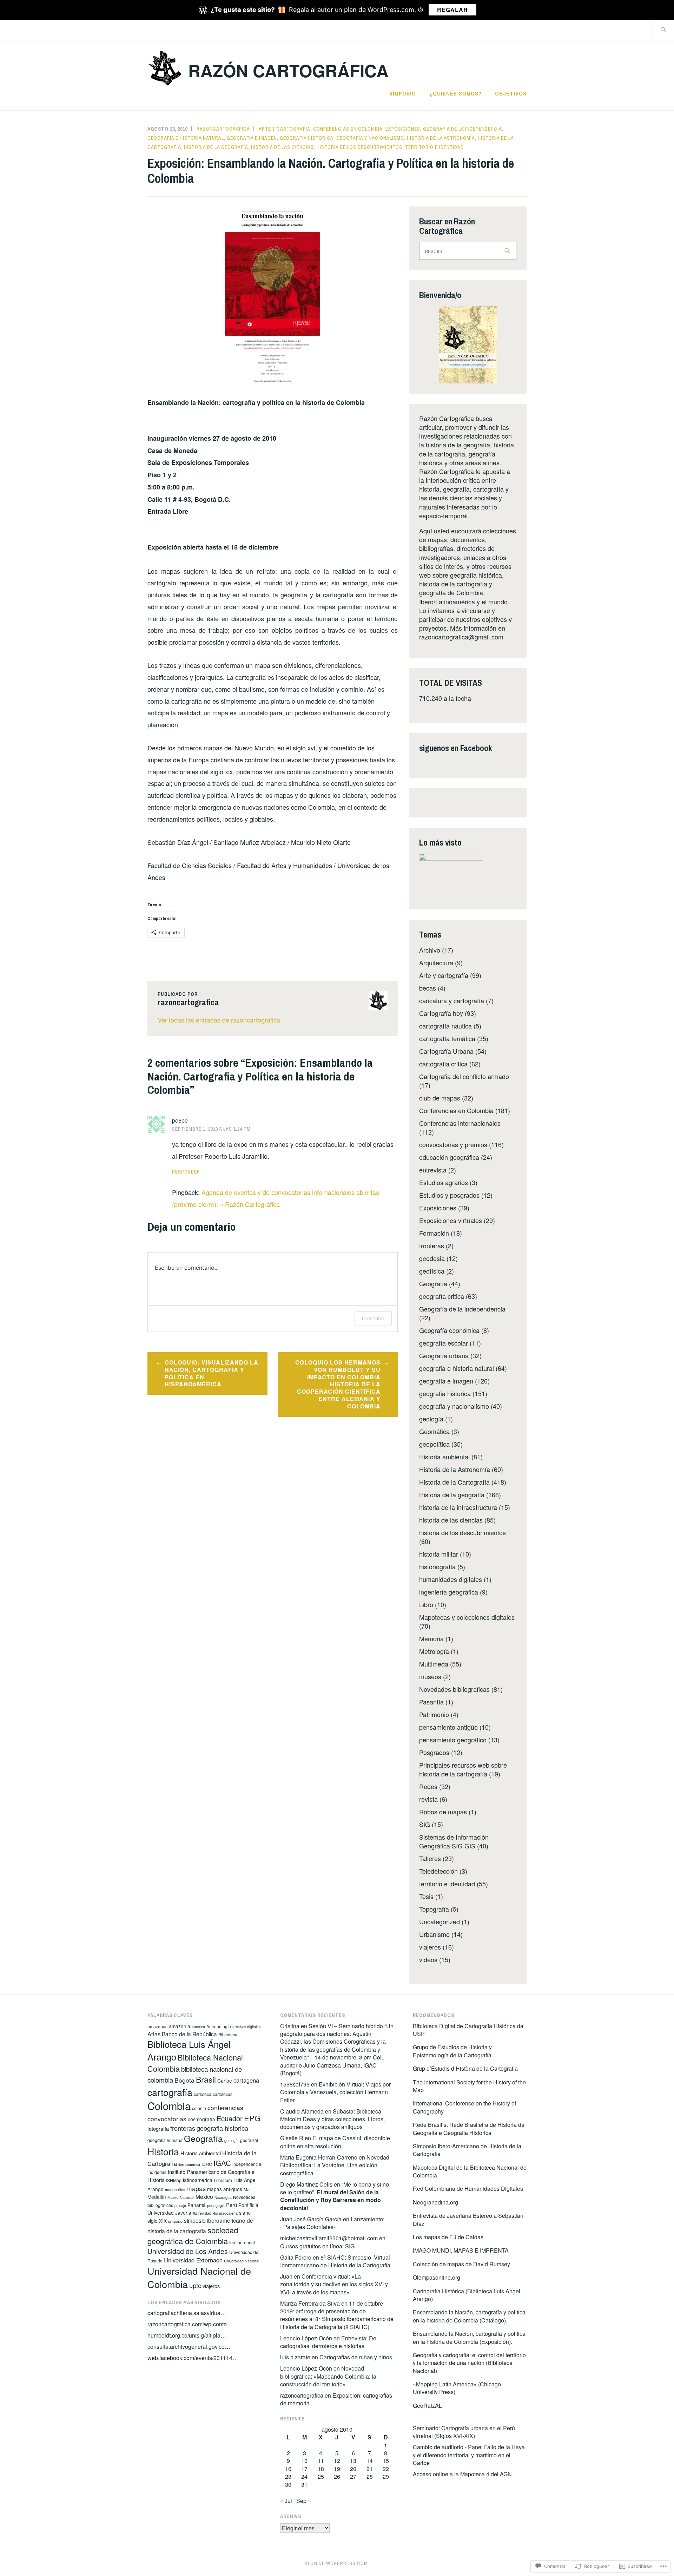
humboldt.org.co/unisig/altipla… (187, 2335)
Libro (426, 1604)
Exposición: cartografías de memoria (336, 2399)
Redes (428, 1786)
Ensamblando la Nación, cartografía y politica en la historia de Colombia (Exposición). (469, 2337)
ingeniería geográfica (449, 1592)
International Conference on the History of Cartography (464, 2107)
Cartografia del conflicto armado (464, 1076)
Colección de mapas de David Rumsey (461, 2264)
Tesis (426, 1896)
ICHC (207, 2164)
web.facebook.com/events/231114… (193, 2358)
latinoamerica (198, 2180)
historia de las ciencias (282, 147)
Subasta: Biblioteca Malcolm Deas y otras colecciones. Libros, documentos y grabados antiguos (332, 2119)
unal (251, 2242)
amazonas (157, 2026)
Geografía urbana (444, 1355)
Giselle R (292, 2138)
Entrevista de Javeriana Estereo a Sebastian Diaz (468, 2219)
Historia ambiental (444, 1457)
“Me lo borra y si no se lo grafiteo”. (335, 2196)
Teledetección (438, 1871)
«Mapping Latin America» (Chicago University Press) (457, 2388)
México (204, 2196)
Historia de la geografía (216, 147)
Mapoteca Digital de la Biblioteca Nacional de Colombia (470, 2171)
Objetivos (511, 93)
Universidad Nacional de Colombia (199, 2277)
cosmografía (201, 2119)
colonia (199, 2108)
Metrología (434, 1651)
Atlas (154, 2034)
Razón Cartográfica (288, 70)
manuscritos (175, 2190)
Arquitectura (436, 962)
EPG (252, 2118)
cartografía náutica (445, 1026)
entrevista (433, 1170)
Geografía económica (449, 1330)
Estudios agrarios (444, 1182)
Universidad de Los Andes (188, 2251)
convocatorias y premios (453, 1144)
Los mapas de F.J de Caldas (448, 2237)
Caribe (225, 2081)
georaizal (249, 2140)
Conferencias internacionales (460, 1123)
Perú (232, 2205)
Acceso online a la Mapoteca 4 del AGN (462, 2474)
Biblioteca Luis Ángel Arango (189, 2050)
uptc (195, 2285)
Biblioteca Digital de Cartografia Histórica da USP (468, 2030)
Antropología (219, 2026)
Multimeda (434, 1664)
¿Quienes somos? (456, 93)
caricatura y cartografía (452, 1000)
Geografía (433, 1283)
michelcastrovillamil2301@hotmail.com (329, 2238)
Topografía (434, 1909)
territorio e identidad (434, 147)
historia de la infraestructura (458, 1507)
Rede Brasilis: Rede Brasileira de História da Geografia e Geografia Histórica (469, 2128)
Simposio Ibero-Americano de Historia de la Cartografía (467, 2150)
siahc (245, 2213)
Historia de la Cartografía (454, 1482)
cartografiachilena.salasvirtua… (187, 2313)
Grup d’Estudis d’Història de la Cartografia (466, 2068)
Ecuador (230, 2118)
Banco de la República (189, 2034)
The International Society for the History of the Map (469, 2086)
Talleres (430, 1858)
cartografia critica (443, 1064)
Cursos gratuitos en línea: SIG (317, 2246)
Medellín (157, 2197)
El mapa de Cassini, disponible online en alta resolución (335, 2142)
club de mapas (440, 1098)
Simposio (403, 93)
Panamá (197, 2205)
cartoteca (203, 2094)
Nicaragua (223, 2197)
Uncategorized (440, 1921)
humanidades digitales (451, 1579)
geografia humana (165, 2140)
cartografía (170, 2092)
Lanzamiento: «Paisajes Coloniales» (332, 2223)
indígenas (157, 2172)
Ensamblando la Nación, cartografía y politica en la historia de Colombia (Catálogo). (469, 2316)
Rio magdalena (225, 2213)
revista (428, 1799)
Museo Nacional (181, 2197)
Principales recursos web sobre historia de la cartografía (463, 1769)
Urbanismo (434, 1934)
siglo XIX (157, 2221)
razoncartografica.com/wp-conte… (190, 2324)
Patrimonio (434, 1714)
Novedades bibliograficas (454, 1689)
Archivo (430, 950)
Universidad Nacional (242, 2261)
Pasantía (431, 1702)
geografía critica (442, 1296)
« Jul (286, 2501)
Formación (434, 1233)
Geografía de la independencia (462, 129)
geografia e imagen (252, 138)
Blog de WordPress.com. (337, 2563)
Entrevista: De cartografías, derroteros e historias (328, 2342)
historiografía (437, 1566)
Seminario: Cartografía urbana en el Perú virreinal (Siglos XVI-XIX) (464, 2432)
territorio (237, 2242)
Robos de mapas (443, 1812)
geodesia (432, 1258)
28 (370, 2476)
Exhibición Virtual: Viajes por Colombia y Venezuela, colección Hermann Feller (335, 2092)
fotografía (158, 2128)
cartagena (246, 2080)
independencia (247, 2164)
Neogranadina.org (435, 2202)
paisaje (180, 2205)
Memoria (431, 1638)
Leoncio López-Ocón (306, 2338)
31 (304, 2485)
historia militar (439, 1554)
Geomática (434, 1431)
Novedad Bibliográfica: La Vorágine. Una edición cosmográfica (335, 2165)
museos (430, 1676)
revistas (205, 2213)
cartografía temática (447, 1038)
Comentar (373, 1318)
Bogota (184, 2080)
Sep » (304, 2501)
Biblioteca (228, 2034)
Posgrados (434, 1752)
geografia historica (307, 138)
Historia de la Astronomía (441, 138)
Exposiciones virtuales (451, 1220)
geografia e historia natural (186, 138)
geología (431, 1419)
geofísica (432, 1271)
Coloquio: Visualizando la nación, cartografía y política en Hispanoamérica (212, 1373)
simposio (175, 2221)
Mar (247, 2189)
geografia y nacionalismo (370, 138)
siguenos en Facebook (456, 748)
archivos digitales (246, 2027)
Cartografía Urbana (446, 1051)
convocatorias (167, 2119)
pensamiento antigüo (448, 1727)
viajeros (430, 1947)
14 (370, 2461)
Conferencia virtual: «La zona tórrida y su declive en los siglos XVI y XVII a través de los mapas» (334, 2284)
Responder (186, 1172)
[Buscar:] (663, 30)
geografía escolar (444, 1343)
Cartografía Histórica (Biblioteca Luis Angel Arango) (467, 2295)
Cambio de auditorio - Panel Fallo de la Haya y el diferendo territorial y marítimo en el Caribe (469, 2455)
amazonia (180, 2026)
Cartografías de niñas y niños (356, 2357)
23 (288, 2476)
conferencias (225, 2107)
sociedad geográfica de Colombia (193, 2235)
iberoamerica (189, 2164)
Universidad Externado (193, 2260)
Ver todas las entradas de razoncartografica (219, 1020)
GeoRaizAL (427, 2406)
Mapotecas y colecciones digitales (467, 1617)
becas (428, 988)
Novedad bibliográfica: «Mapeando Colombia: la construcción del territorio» (328, 2376)
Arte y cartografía (285, 129)
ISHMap (174, 2180)
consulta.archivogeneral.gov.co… (189, 2347)
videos (428, 1959)
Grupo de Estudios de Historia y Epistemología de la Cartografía (452, 2051)
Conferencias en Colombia (348, 129)
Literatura (223, 2180)
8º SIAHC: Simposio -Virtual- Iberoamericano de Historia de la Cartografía (336, 2261)
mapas (196, 2188)
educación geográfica (449, 1157)
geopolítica (434, 1444)
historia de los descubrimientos (359, 147)
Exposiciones (403, 129)
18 (321, 2469)
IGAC (222, 2163)
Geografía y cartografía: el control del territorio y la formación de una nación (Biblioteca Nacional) (469, 2363)
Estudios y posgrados (449, 1195)
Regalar (452, 10)
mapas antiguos (225, 2189)
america (198, 2027)
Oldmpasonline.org (437, 2277)
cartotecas (223, 2094)
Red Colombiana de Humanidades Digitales (468, 2189)
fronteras (432, 1246)
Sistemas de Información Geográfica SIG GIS (454, 1841)
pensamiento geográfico (453, 1740)
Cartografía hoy (441, 1013)
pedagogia (216, 2205)
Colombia (169, 2105)
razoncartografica (223, 129)
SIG (425, 1824)
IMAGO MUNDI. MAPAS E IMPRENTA (461, 2250)
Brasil (206, 2079)
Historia (163, 2151)
